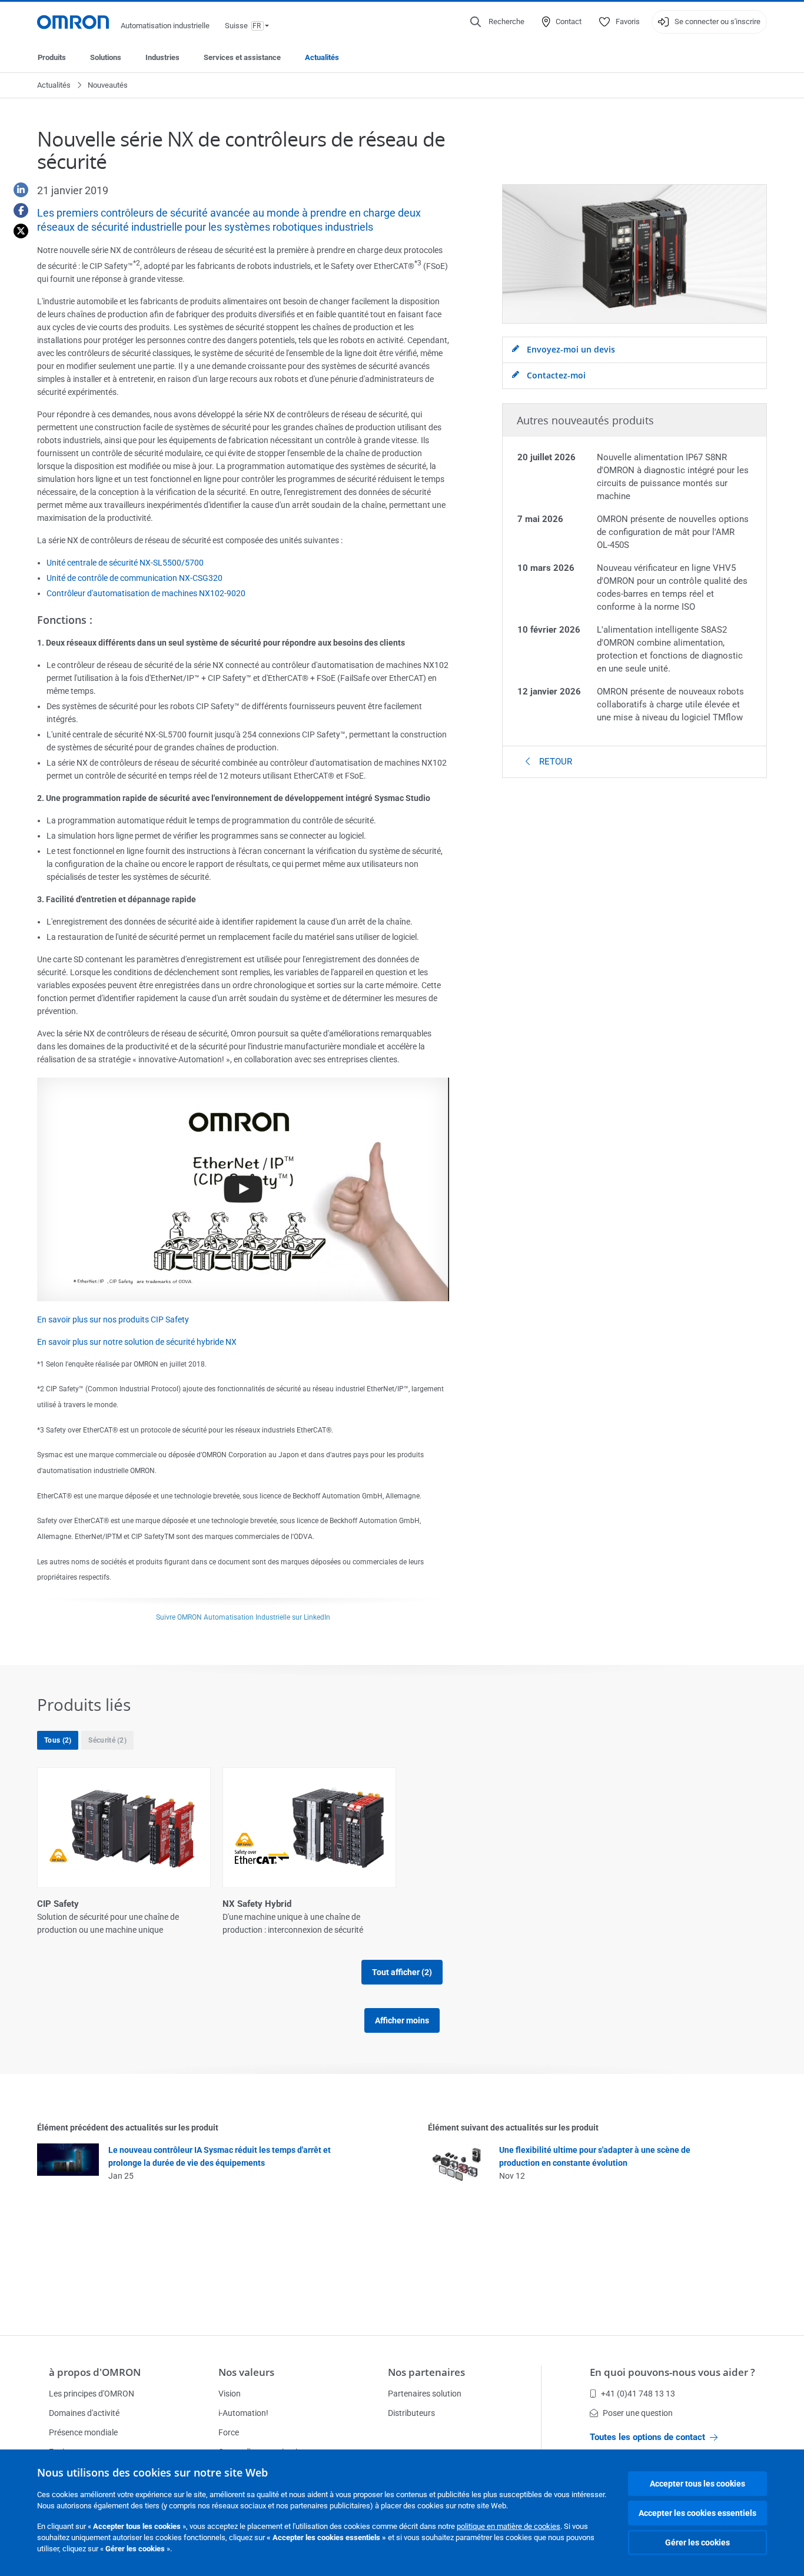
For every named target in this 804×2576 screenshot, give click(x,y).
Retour (554, 762)
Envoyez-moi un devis (570, 349)
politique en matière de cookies (509, 2526)
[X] (16, 231)
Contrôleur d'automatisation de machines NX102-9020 (146, 593)
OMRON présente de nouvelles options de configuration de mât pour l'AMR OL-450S (673, 532)
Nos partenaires (426, 2372)
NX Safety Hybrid (257, 1904)
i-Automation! (243, 2413)
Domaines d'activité (84, 2413)
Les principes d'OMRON (92, 2394)
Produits (52, 57)
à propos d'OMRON (95, 2372)
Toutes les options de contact (647, 2437)
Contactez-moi (555, 375)
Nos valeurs (246, 2372)
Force (229, 2432)
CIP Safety (58, 1904)
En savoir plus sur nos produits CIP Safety (113, 1319)
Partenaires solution (425, 2394)
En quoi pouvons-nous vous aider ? (672, 2372)
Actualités (322, 57)
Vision (230, 2394)
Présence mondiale (83, 2432)
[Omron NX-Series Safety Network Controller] (243, 1189)
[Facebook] (16, 210)
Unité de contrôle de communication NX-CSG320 (134, 578)
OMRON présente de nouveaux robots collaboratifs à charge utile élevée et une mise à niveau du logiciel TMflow (670, 704)
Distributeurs (411, 2413)
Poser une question (638, 2413)
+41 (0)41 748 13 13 (638, 2394)
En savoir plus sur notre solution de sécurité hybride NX (137, 1342)
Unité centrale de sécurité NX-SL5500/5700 (125, 563)
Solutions (106, 57)
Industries (162, 57)
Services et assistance (242, 57)
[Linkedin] (16, 190)
